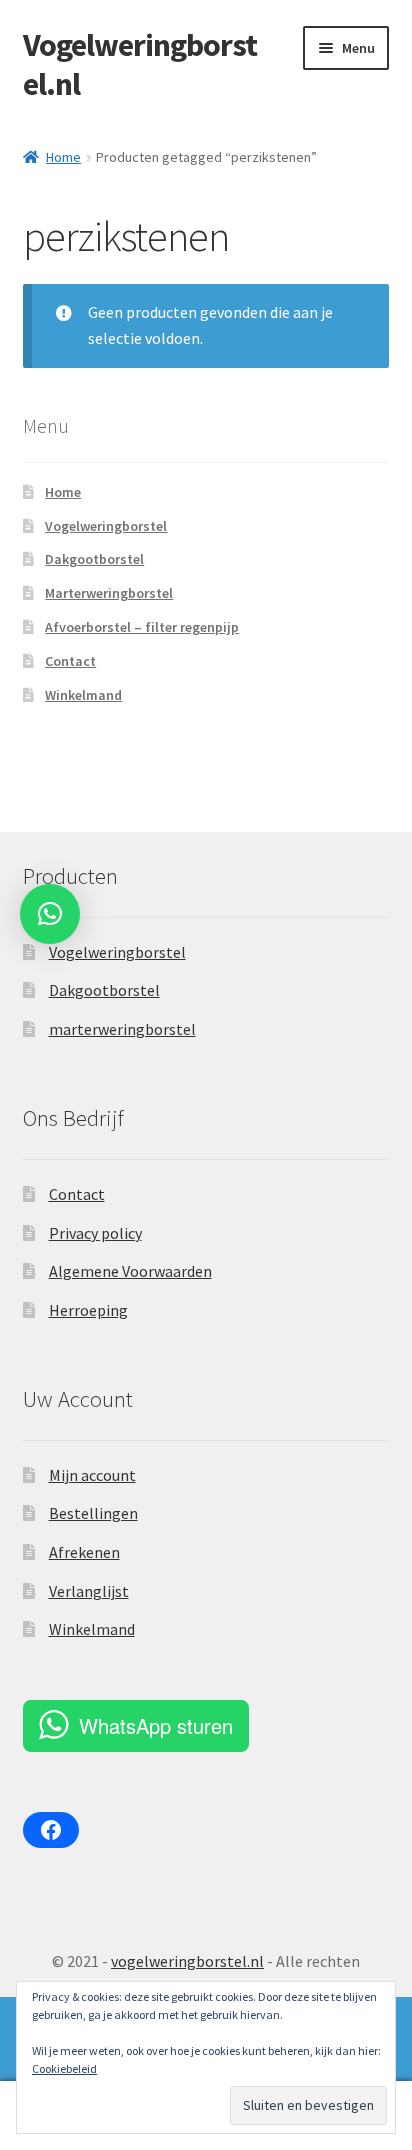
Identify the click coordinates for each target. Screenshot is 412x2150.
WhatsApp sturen (156, 1725)
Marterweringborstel (109, 593)
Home (63, 157)
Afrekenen (84, 1552)
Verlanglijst (89, 1591)
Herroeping (88, 1310)
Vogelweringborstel (106, 526)
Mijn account (92, 1475)
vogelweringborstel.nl (187, 1961)
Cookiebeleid (64, 2068)
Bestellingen (93, 1513)
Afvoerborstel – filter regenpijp (142, 627)
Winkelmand (83, 695)
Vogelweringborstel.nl (140, 64)
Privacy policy (95, 1233)
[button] (50, 914)
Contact (70, 661)
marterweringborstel (122, 1029)
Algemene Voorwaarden (130, 1271)
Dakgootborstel (94, 559)
